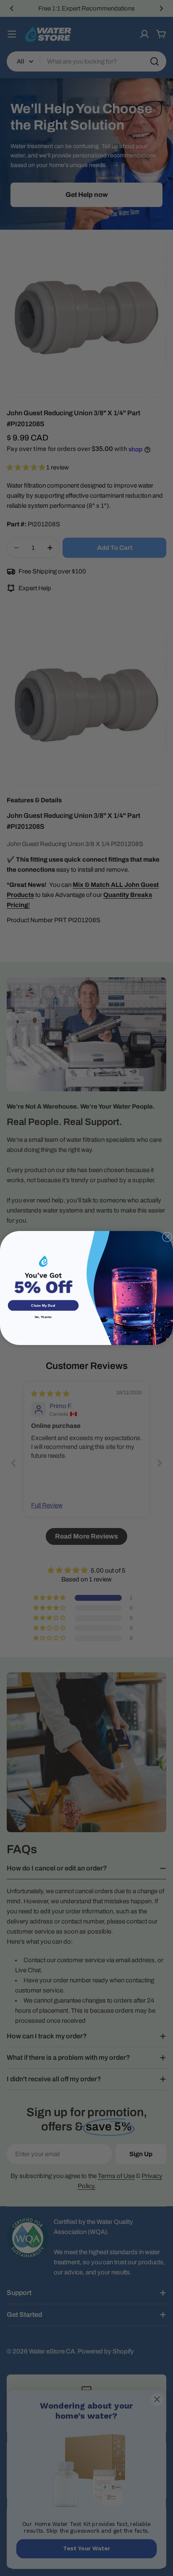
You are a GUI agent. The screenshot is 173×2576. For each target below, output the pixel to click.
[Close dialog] (167, 1237)
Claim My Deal (43, 1305)
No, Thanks (43, 1317)
